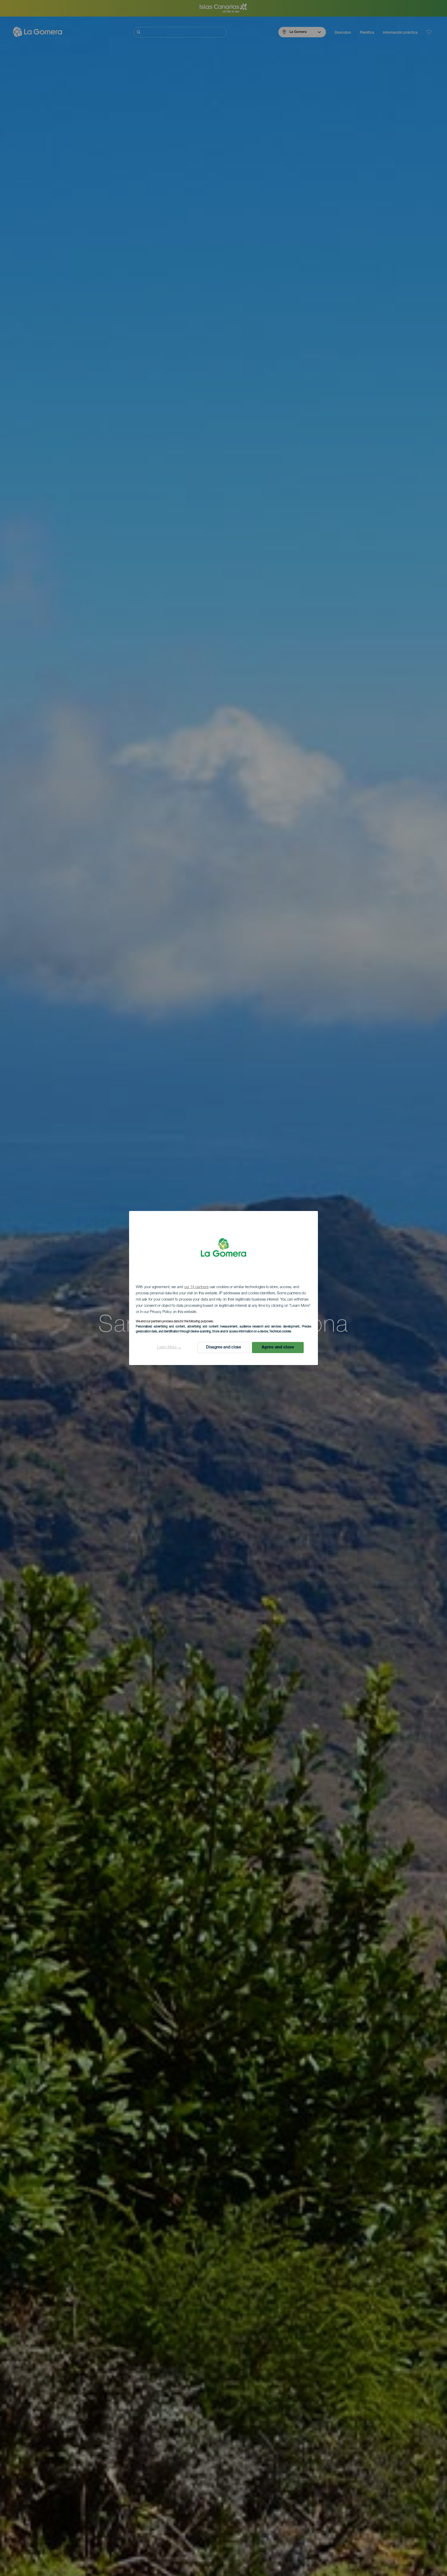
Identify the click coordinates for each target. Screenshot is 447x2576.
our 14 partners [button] (196, 1287)
